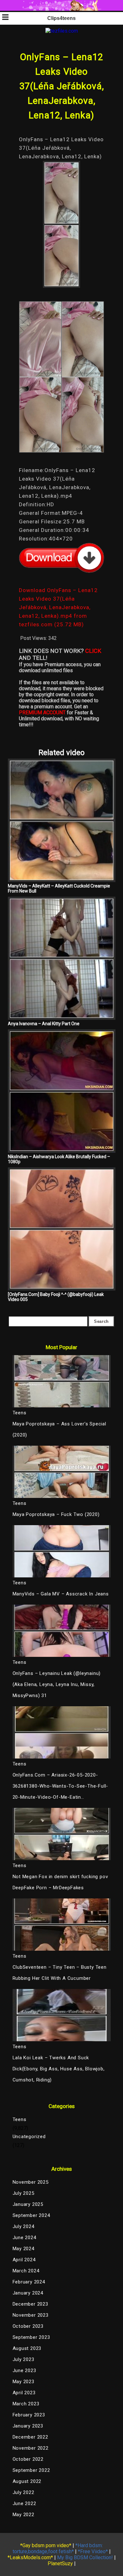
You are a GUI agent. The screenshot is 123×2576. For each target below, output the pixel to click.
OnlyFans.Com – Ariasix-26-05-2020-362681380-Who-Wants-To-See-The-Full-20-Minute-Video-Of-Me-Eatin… (61, 1786)
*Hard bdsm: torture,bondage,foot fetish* (58, 2548)
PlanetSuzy (60, 2563)
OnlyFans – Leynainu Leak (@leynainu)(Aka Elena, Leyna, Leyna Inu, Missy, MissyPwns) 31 (57, 1684)
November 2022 (31, 2448)
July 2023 (23, 2359)
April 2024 (24, 2260)
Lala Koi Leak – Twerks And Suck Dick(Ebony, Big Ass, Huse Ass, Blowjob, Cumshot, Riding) (59, 2069)
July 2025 (23, 2193)
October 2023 (28, 2326)
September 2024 (31, 2215)
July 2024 (23, 2226)
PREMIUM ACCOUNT (42, 713)
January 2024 (28, 2293)
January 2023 (28, 2426)
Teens (20, 2119)
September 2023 (31, 2337)
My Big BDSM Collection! (85, 2557)
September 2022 (31, 2470)
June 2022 (24, 2503)
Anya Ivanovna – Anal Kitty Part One (44, 1024)
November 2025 (31, 2182)
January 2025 (28, 2204)
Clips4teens (61, 18)
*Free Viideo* (93, 2551)
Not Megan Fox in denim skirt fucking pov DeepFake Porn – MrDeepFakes (60, 1882)
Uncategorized (29, 2137)
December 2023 (30, 2304)
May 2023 (23, 2382)
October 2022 (28, 2459)
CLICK (93, 651)
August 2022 (27, 2481)
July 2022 (23, 2492)
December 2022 (30, 2437)
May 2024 (23, 2249)
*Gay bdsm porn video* (46, 2545)
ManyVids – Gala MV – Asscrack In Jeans (61, 1594)
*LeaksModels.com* (30, 2557)
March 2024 (26, 2271)
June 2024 (24, 2238)
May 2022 (23, 2515)
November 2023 (31, 2315)
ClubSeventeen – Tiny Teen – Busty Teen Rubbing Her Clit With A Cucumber (60, 1973)
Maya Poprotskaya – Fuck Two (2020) (56, 1514)
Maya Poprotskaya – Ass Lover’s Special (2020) (59, 1429)
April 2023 (24, 2393)
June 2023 (24, 2371)
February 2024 (29, 2282)
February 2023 (29, 2415)
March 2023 (26, 2404)
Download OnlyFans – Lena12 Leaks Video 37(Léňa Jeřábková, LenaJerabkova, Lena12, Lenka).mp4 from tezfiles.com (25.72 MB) (58, 607)
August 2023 (27, 2348)
